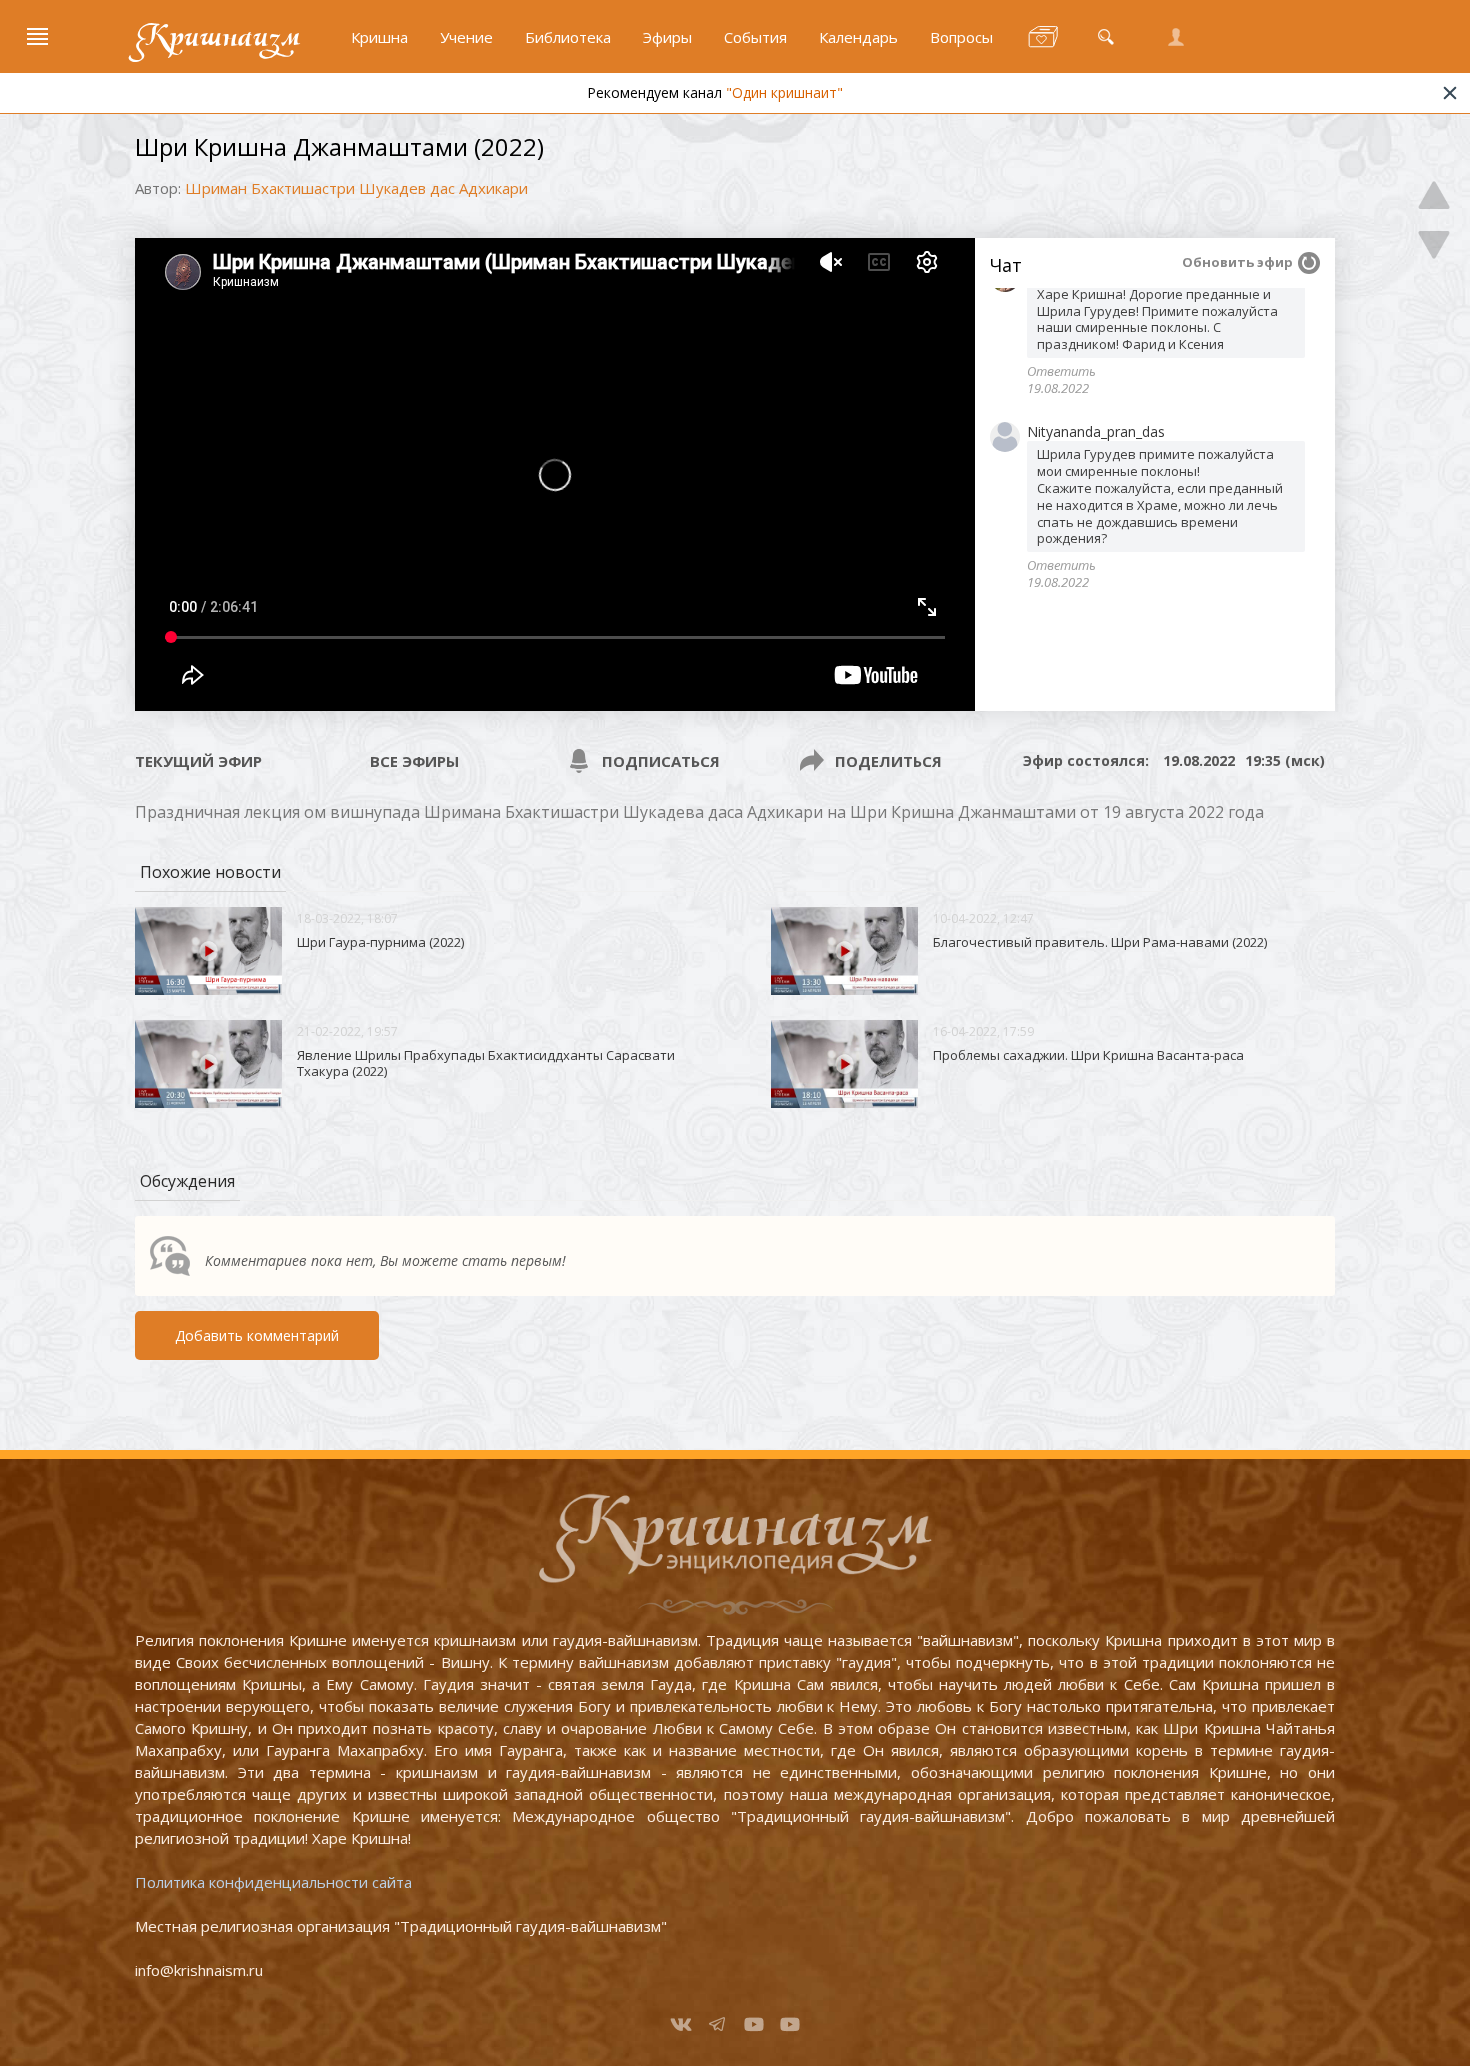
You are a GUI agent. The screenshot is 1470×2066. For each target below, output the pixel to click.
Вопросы (961, 37)
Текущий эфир (198, 761)
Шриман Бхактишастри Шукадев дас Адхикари (356, 188)
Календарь (858, 37)
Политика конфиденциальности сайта (273, 1882)
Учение (466, 37)
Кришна (379, 37)
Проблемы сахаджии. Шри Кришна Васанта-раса (1088, 1055)
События (755, 37)
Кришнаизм (218, 37)
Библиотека (568, 37)
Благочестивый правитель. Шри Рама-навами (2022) (1100, 942)
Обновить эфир (1237, 262)
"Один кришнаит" (784, 92)
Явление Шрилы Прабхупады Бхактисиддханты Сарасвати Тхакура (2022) (486, 1063)
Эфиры (667, 37)
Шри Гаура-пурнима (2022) (380, 942)
